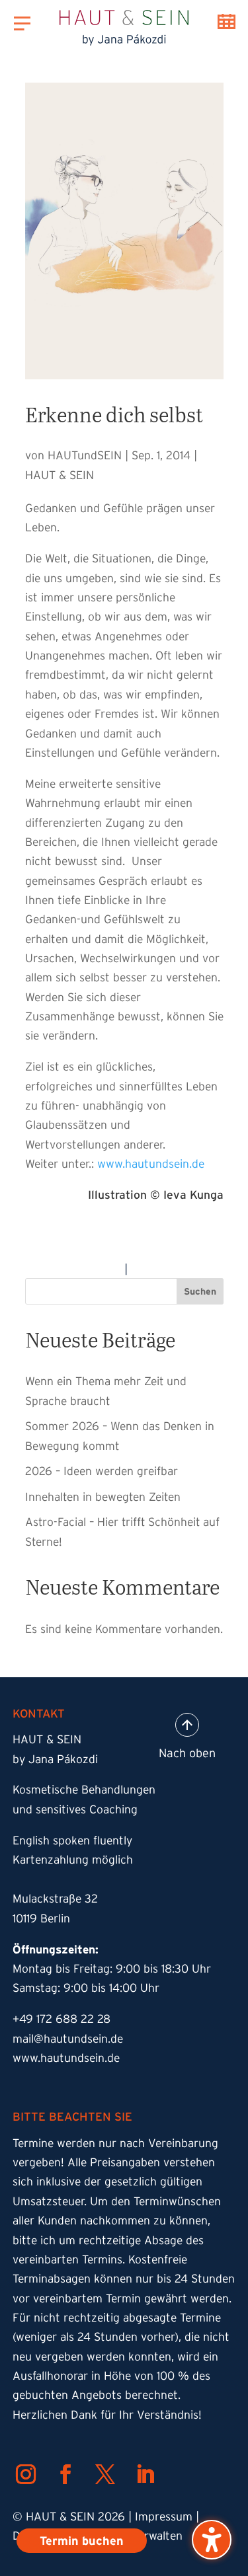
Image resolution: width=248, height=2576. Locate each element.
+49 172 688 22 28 (62, 2019)
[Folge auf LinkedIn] (145, 2474)
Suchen (200, 1291)
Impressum (164, 2517)
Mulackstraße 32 (55, 1899)
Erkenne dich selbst (114, 414)
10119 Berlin (41, 1918)
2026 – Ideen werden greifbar (102, 1471)
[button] (212, 2540)
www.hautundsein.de (151, 1164)
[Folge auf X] (105, 2474)
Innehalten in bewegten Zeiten (103, 1496)
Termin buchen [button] (227, 21)
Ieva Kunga (193, 1195)
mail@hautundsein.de (68, 2039)
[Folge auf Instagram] (26, 2474)
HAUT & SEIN (60, 475)
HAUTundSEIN (85, 455)
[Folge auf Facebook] (65, 2474)
